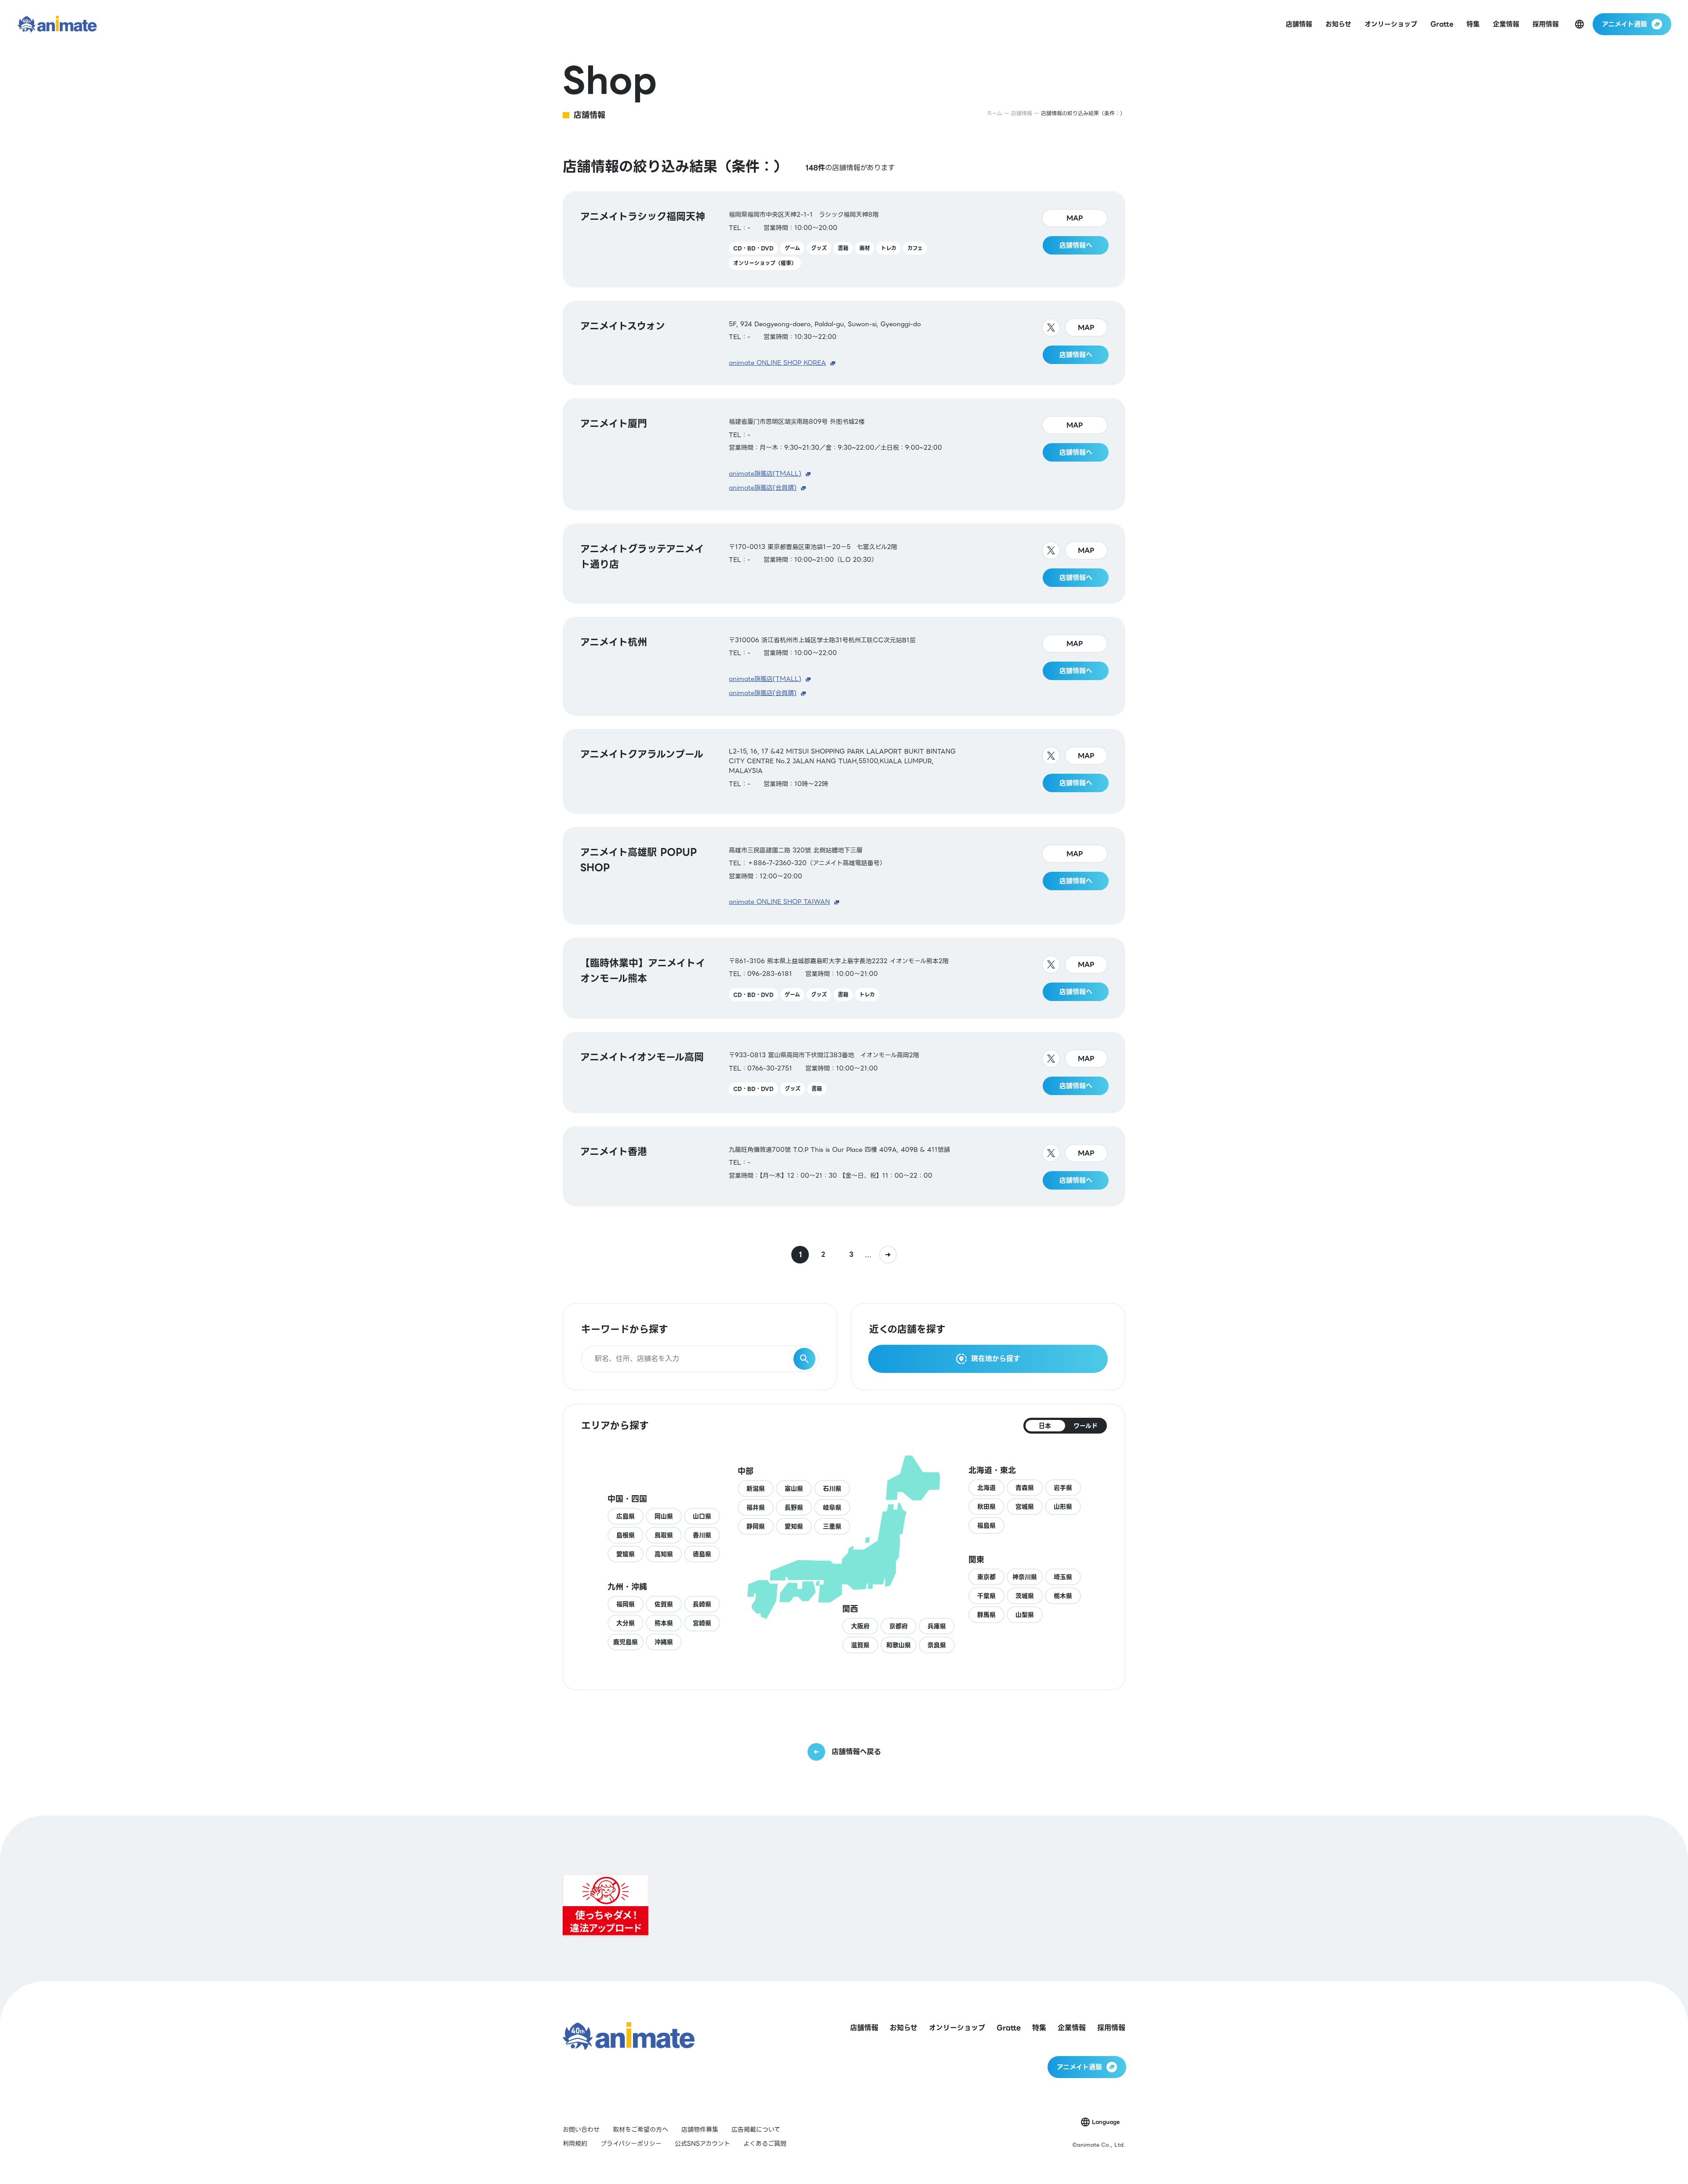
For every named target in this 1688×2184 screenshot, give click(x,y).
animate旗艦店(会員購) (763, 488)
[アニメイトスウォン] (844, 343)
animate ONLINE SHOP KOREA (777, 363)
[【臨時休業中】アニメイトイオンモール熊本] (844, 978)
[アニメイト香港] (844, 1166)
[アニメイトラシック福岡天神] (844, 239)
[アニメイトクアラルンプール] (844, 771)
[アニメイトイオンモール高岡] (844, 1072)
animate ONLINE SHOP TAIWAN (779, 902)
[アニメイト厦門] (844, 454)
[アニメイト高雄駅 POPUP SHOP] (844, 876)
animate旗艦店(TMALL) (765, 473)
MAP (1075, 218)
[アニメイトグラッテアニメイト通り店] (844, 564)
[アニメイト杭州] (844, 666)
